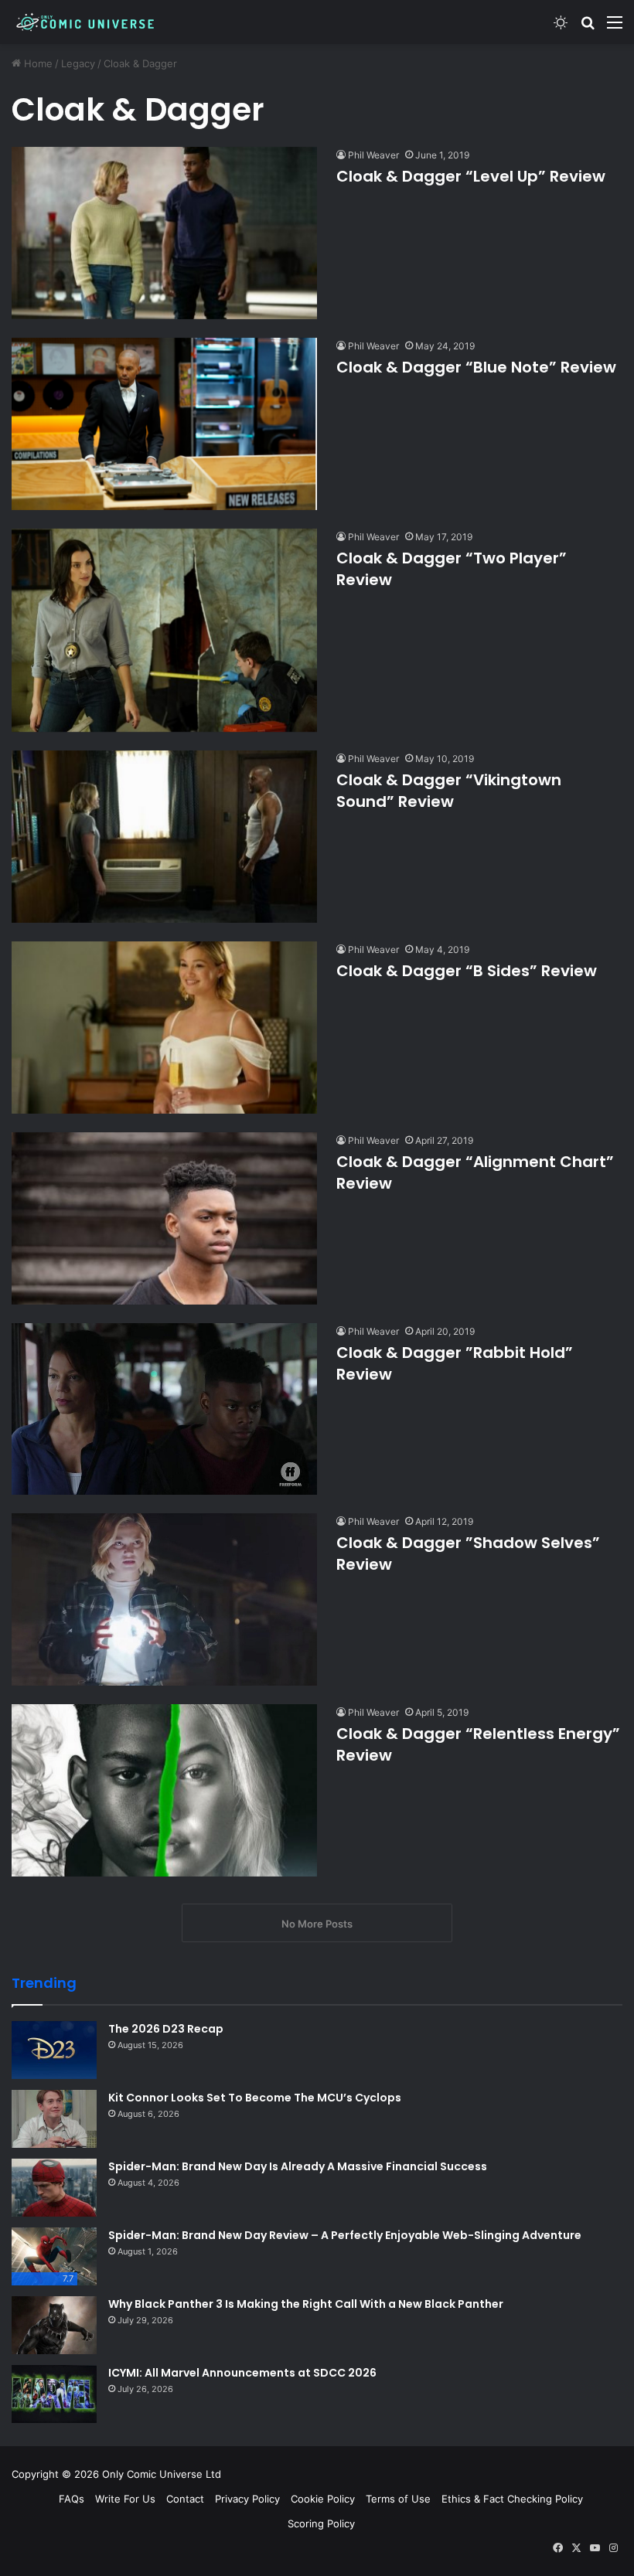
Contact (185, 2499)
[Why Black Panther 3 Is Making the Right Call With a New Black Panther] (54, 2325)
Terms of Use (398, 2499)
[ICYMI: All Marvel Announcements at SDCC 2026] (54, 2394)
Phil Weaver (373, 155)
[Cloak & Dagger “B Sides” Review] (164, 1028)
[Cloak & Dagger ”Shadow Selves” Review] (164, 1599)
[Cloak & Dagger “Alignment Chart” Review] (164, 1218)
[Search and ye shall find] (588, 27)
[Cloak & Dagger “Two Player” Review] (164, 631)
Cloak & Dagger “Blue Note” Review (476, 367)
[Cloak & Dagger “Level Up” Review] (164, 233)
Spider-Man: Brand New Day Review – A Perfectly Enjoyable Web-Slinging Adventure (345, 2235)
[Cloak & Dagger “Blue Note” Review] (164, 424)
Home (37, 63)
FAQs (72, 2499)
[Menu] (615, 27)
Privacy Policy (247, 2499)
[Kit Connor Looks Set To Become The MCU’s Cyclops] (54, 2119)
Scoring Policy (321, 2523)
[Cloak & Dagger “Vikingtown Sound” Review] (164, 837)
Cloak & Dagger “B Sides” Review (467, 971)
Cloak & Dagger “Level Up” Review (471, 176)
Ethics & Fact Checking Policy (512, 2499)
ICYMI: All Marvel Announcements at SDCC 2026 (242, 2373)
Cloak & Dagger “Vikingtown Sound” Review (449, 791)
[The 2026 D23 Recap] (54, 2050)
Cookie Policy (323, 2499)
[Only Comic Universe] (85, 22)
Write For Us (125, 2499)
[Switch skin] (561, 27)
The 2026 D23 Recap (166, 2029)
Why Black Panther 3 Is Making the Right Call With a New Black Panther (306, 2304)
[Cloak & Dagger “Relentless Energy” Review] (164, 1790)
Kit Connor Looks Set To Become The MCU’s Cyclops (255, 2098)
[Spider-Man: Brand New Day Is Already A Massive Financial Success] (54, 2188)
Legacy (78, 63)
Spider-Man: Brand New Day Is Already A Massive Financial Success (298, 2166)
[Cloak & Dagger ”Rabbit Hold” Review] (164, 1409)
